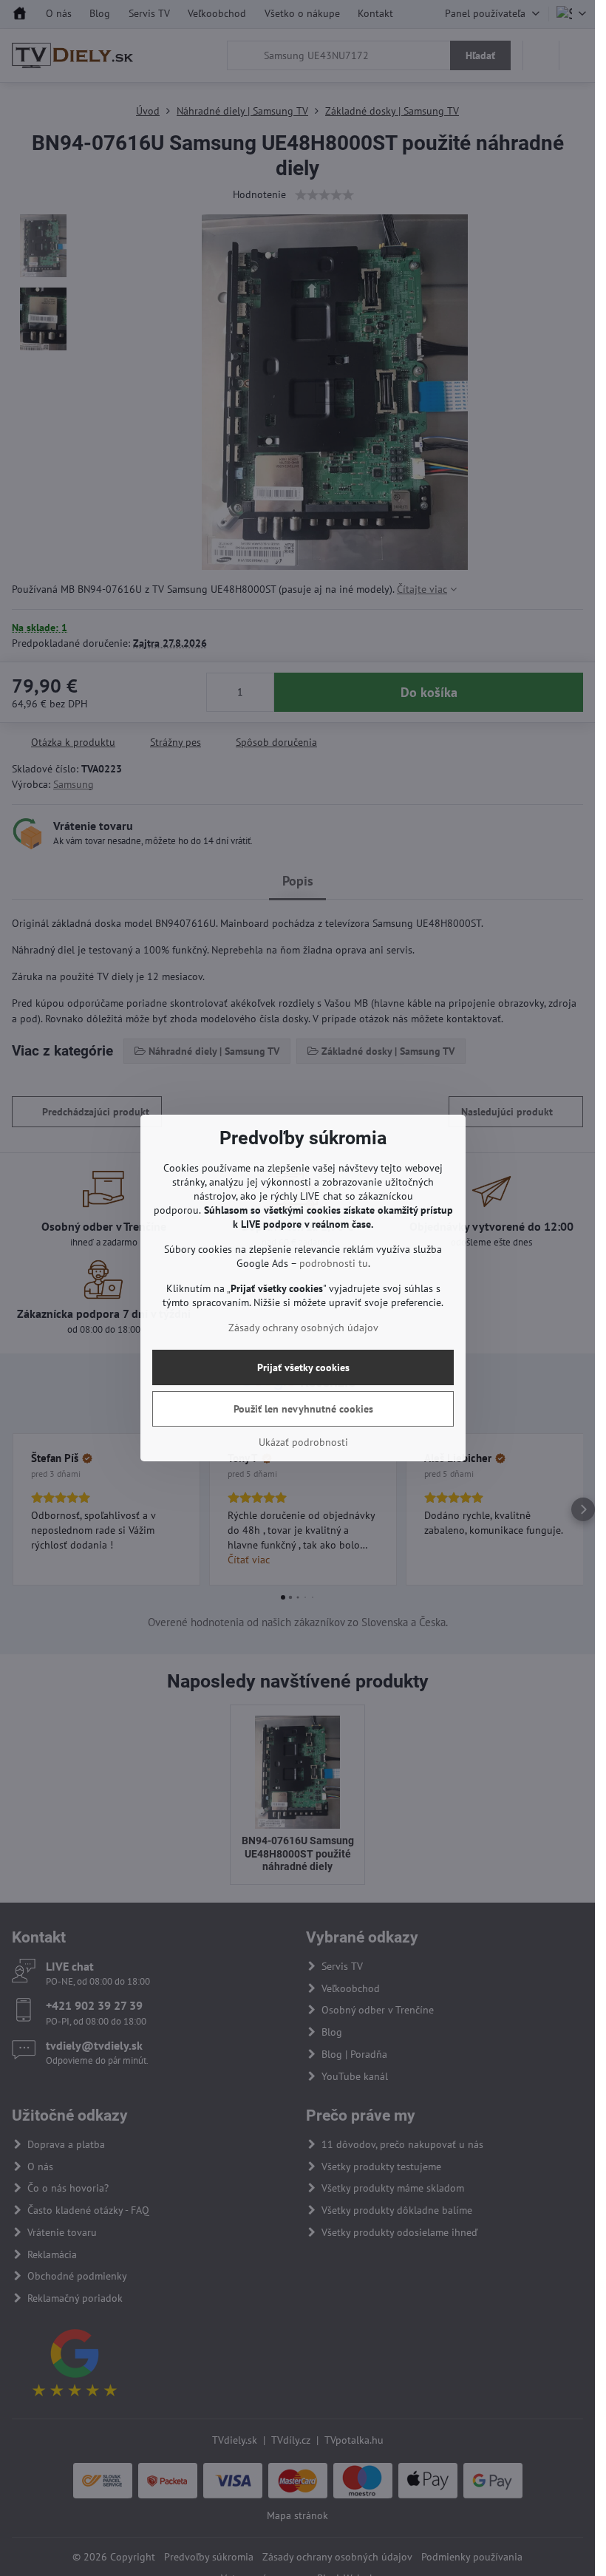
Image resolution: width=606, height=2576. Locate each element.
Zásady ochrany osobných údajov (303, 1328)
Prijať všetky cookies (303, 1367)
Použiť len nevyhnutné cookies (303, 1409)
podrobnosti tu (334, 1263)
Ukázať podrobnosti (303, 1442)
